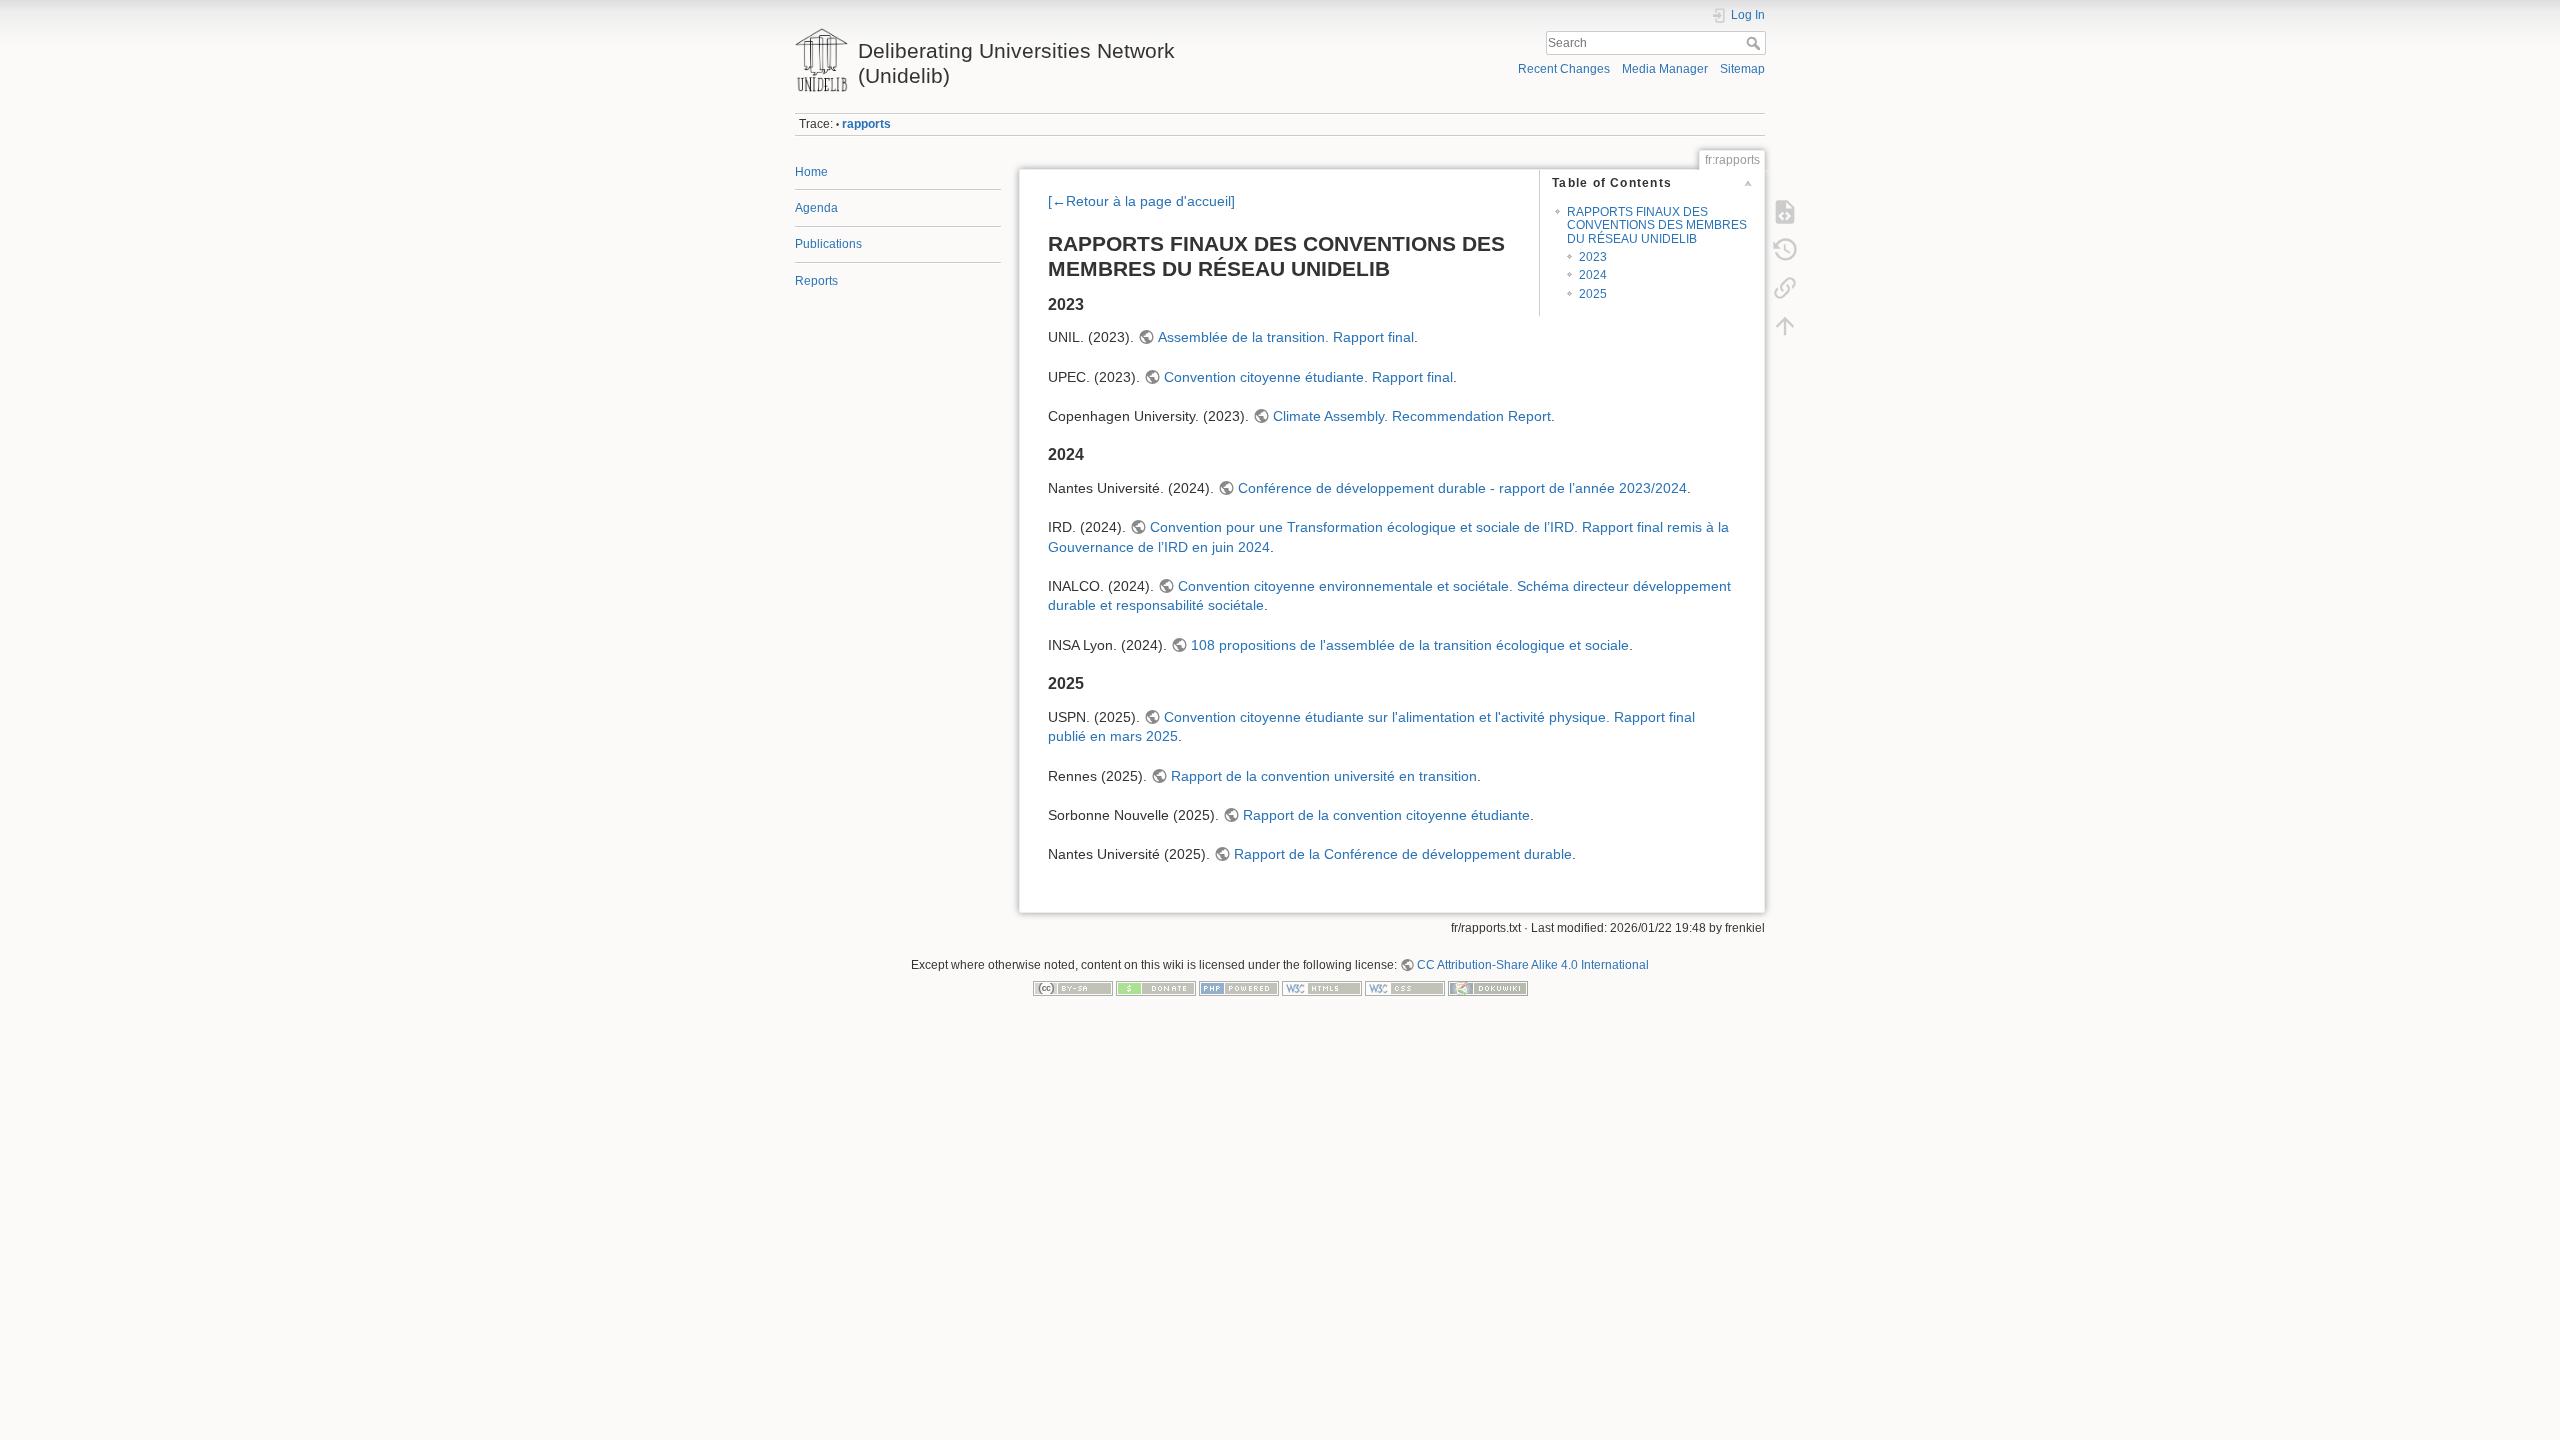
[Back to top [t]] (1785, 326)
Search (1755, 43)
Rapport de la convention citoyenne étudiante (1386, 815)
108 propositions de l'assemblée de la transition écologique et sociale (1410, 645)
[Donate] (1156, 988)
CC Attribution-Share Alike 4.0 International (1533, 965)
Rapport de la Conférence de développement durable (1403, 854)
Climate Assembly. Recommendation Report (1412, 416)
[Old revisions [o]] (1785, 250)
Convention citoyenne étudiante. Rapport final (1308, 377)
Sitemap (1742, 69)
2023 (1593, 257)
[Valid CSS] (1405, 988)
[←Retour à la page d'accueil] (1141, 201)
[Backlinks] (1785, 288)
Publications (828, 244)
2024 (1593, 275)
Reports (816, 281)
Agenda (816, 208)
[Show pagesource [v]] (1785, 212)
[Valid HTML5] (1322, 988)
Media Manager (1665, 69)
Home (811, 172)
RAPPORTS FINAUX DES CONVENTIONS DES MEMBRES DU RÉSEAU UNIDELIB (1657, 225)
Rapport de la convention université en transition (1324, 776)
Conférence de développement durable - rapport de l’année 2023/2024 (1462, 488)
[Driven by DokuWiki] (1488, 988)
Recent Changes (1564, 69)
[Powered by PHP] (1239, 988)
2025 (1593, 294)
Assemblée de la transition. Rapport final (1286, 337)
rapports (866, 124)
